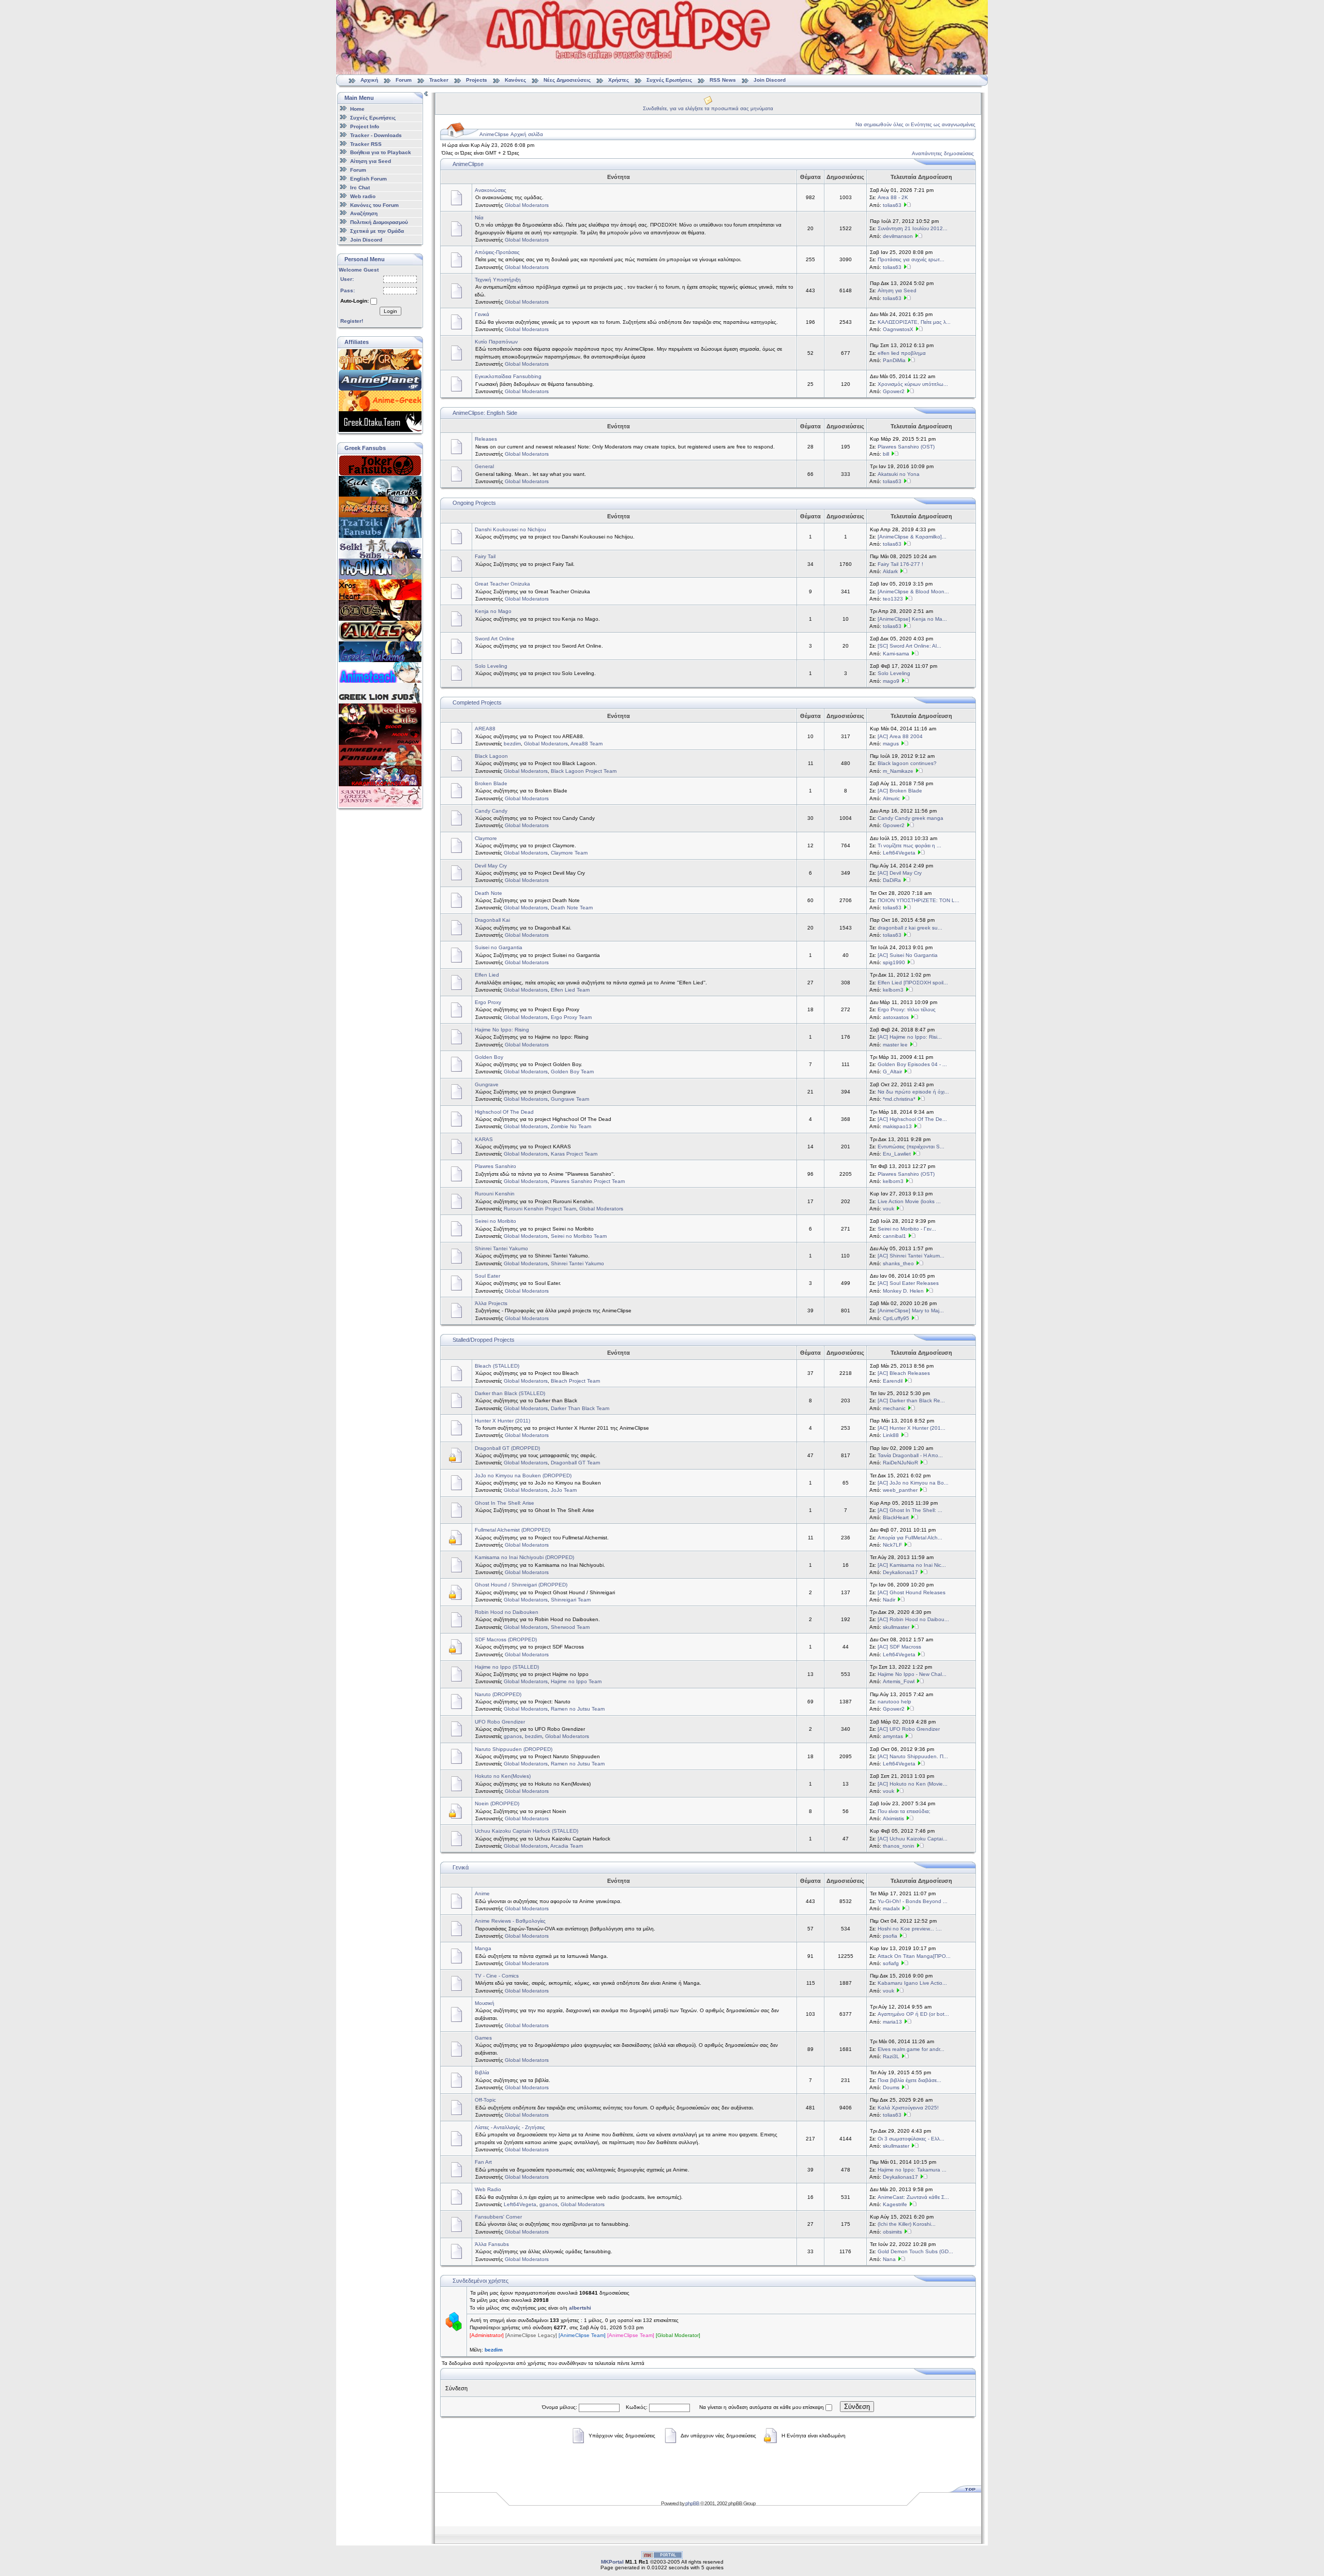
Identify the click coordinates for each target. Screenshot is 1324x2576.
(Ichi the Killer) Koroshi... (907, 2224)
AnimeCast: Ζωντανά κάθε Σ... (913, 2197)
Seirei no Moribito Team (579, 1236)
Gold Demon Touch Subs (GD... (915, 2251)
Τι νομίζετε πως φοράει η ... (909, 845)
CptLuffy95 (896, 1318)
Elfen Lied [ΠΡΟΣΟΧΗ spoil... (913, 983)
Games (483, 2038)
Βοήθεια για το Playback (381, 152)
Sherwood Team (570, 1627)
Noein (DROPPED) (497, 1803)
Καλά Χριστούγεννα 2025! (908, 2108)
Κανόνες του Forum (374, 205)
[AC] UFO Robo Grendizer (909, 1729)
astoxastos (896, 1017)
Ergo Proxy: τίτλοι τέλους (907, 1009)
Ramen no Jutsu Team (578, 1709)
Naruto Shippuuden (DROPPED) (514, 1749)
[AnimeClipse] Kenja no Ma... (912, 619)
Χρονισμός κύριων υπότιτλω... (913, 384)
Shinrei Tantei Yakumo (501, 1248)
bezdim (512, 744)
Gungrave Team (570, 1099)
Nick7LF (892, 1545)
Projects (477, 80)
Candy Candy (491, 811)
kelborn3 (893, 990)
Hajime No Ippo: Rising (502, 1030)
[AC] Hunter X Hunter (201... (912, 1428)
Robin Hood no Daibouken (507, 1612)
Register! (352, 321)
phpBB (692, 2503)
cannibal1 (894, 1236)
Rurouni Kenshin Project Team (540, 1209)
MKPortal (612, 2562)
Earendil (893, 1381)
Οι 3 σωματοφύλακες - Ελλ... (911, 2139)
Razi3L (891, 2056)
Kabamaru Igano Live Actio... (912, 1983)
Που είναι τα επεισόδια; (904, 1811)
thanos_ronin (899, 1846)
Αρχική (369, 80)
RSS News (723, 80)
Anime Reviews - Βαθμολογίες (510, 1921)
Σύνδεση (857, 2407)
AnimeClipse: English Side (485, 413)
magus (891, 744)
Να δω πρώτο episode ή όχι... (913, 1092)
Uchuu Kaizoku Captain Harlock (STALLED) (526, 1831)
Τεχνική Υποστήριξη (498, 280)
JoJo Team (564, 1490)
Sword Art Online (495, 639)
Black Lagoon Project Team (584, 771)
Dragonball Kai (492, 920)
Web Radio (488, 2189)
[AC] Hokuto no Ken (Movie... (913, 1784)
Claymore (486, 838)
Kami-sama (896, 654)
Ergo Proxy (488, 1002)
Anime (482, 1893)
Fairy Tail (485, 556)
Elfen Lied (487, 975)
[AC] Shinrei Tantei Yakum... (911, 1256)
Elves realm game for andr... (911, 2049)
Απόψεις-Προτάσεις (497, 252)
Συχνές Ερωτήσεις (670, 80)
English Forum (368, 179)
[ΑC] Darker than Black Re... (911, 1401)
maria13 (892, 2022)
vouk (889, 1209)
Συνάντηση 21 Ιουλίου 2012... (913, 228)
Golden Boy (489, 1057)
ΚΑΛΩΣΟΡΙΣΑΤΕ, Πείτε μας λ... (914, 322)
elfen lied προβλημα (902, 353)
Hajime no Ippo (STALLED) (507, 1667)
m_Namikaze (898, 771)
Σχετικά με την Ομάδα (377, 231)
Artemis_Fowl (899, 1681)
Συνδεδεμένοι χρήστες (480, 2281)
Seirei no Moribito (495, 1221)
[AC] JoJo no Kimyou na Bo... (913, 1483)
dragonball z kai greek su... (910, 928)
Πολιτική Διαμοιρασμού (379, 222)
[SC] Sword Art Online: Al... (909, 646)
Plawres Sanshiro (495, 1166)
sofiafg (891, 1963)
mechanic (894, 1408)
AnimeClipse (468, 164)
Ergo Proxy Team (571, 1017)
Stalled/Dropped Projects (484, 1340)
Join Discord (770, 80)
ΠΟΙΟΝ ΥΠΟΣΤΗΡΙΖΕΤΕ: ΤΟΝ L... (919, 900)
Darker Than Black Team (580, 1408)
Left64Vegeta (899, 853)
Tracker (439, 80)
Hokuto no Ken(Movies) (503, 1776)
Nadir (889, 1600)
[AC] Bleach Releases (904, 1373)
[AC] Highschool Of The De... (912, 1119)
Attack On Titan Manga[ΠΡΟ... (914, 1956)
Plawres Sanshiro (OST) (906, 447)
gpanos (513, 1736)
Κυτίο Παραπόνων (496, 342)
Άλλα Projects (491, 1303)
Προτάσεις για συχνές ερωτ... (911, 259)
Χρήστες (619, 80)
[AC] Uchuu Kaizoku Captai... (913, 1839)
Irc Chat (360, 188)
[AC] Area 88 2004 (900, 736)
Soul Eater (487, 1276)
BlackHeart (896, 1517)
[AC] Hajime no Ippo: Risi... (910, 1037)
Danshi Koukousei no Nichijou (510, 529)
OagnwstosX (898, 329)
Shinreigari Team (571, 1600)
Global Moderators (527, 205)
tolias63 (892, 205)
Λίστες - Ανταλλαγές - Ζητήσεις (510, 2127)
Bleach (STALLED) (497, 1366)
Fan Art (483, 2162)
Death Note (488, 893)
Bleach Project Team (575, 1381)
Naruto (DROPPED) (498, 1694)
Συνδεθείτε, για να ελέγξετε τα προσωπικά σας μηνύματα (708, 108)
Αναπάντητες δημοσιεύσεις (943, 153)
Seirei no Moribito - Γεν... (907, 1229)
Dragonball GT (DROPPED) (507, 1448)
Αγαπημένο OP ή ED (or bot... (913, 2014)
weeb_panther (900, 1490)
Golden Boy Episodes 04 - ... (912, 1064)
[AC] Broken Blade (900, 791)
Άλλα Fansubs (492, 2244)
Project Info (365, 126)
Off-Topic (485, 2100)
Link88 (891, 1435)
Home (357, 109)
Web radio (363, 196)
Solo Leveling (491, 666)
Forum (404, 80)
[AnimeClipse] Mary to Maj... (911, 1311)
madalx (891, 1908)
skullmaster (896, 1627)
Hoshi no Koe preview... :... (910, 1929)
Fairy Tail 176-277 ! (900, 564)
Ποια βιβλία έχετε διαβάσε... (909, 2080)
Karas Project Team (574, 1154)
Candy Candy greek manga (911, 818)
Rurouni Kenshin (495, 1194)
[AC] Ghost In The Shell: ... (910, 1510)
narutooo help (894, 1702)
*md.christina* (899, 1099)
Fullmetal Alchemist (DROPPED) (513, 1530)
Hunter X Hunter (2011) (502, 1421)
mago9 (891, 681)
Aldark (890, 571)
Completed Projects (477, 702)
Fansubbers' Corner (498, 2217)
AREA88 (485, 729)
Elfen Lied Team (570, 990)
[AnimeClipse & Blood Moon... (913, 591)
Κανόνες (515, 80)
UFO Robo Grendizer (500, 1722)
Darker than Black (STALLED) (510, 1393)
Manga (483, 1948)
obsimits (892, 2232)
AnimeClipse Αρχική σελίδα (511, 134)
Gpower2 (894, 391)
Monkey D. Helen (903, 1291)
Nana (889, 2259)
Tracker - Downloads (376, 135)
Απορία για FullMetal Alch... (910, 1538)
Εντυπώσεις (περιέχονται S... (911, 1147)
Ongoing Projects (474, 503)
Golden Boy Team (572, 1072)
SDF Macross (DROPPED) (506, 1639)
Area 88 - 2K (893, 197)
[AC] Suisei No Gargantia (908, 955)
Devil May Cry (491, 866)
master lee (895, 1045)
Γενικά (482, 314)
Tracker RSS (366, 144)
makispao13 (897, 1126)
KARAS (484, 1139)
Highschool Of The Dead (504, 1112)
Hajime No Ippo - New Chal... (912, 1674)
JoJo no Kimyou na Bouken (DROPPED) (523, 1476)
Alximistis (893, 1818)
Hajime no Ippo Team (576, 1681)
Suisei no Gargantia (499, 947)
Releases (486, 439)
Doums (891, 2087)
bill (886, 454)
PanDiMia (894, 360)
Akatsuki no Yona (899, 474)
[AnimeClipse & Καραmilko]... (912, 537)
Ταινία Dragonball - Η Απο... (910, 1455)
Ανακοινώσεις (491, 190)
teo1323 (893, 599)
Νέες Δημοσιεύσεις (567, 80)
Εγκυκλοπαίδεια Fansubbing (508, 376)
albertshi (580, 2308)
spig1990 (894, 962)
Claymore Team (569, 853)
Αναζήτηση (364, 213)
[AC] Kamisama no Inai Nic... (912, 1565)
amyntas (893, 1736)
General (484, 466)
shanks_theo (898, 1263)
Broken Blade (491, 783)
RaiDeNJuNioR (900, 1463)
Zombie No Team (571, 1126)
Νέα (479, 218)
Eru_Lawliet (897, 1154)
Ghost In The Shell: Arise (505, 1503)
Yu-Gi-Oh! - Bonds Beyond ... (913, 1901)
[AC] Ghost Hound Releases (912, 1592)
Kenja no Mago (493, 611)
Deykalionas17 (900, 1572)
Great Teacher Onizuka (502, 584)
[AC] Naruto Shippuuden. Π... (913, 1756)
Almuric (891, 798)
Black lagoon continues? (907, 763)
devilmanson (898, 236)
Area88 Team (586, 744)
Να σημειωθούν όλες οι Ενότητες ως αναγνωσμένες (915, 124)
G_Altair (892, 1072)
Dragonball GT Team (575, 1463)
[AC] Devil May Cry (900, 873)
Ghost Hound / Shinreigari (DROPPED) (521, 1585)
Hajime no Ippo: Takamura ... (912, 2170)
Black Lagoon (491, 756)
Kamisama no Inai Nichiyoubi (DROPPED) (524, 1557)
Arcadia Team (567, 1846)
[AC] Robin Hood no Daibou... (913, 1619)
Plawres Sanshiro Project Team (588, 1181)
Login (390, 311)
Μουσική (485, 2003)
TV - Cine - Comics (497, 1976)
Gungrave (487, 1084)
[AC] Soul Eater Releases (908, 1283)
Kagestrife (895, 2204)
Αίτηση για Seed (371, 161)
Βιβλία (482, 2072)
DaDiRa (892, 880)
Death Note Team (572, 908)
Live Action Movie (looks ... (909, 1201)
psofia (890, 1936)
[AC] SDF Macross (899, 1647)
